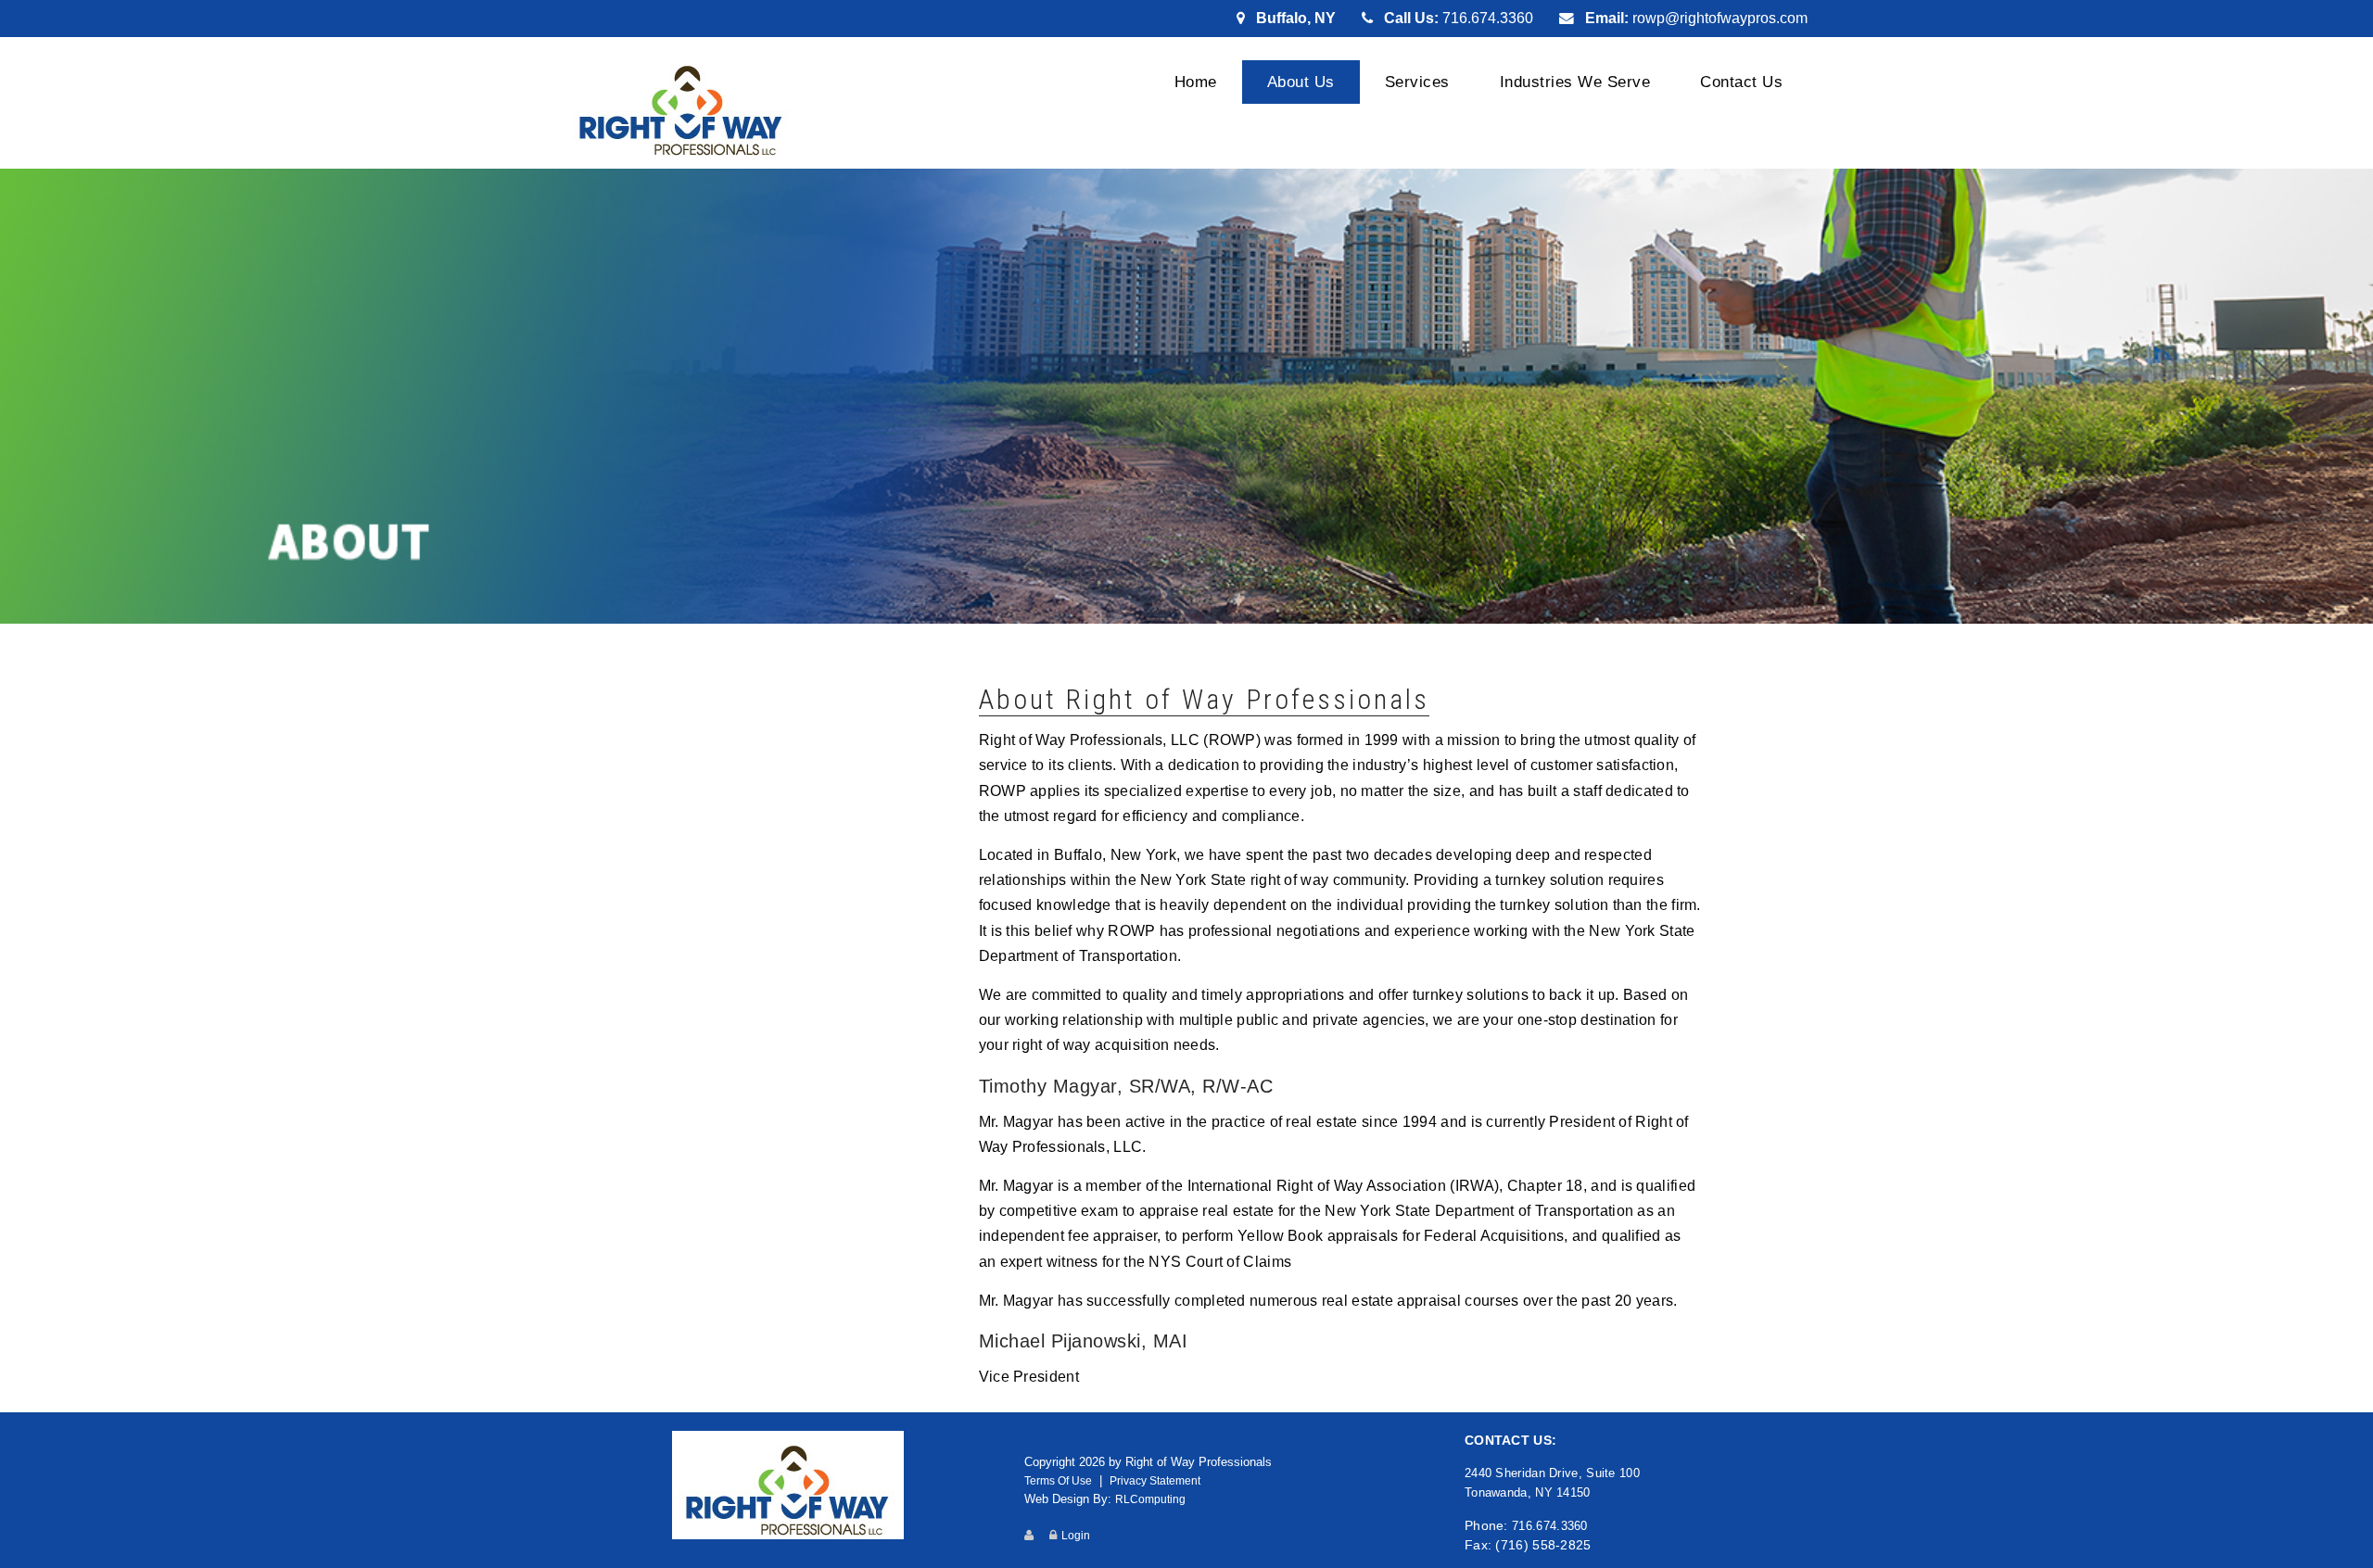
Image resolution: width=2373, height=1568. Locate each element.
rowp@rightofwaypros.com (1720, 18)
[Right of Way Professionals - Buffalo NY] (681, 105)
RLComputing (1150, 1499)
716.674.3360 (1488, 18)
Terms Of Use (1058, 1480)
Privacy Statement (1155, 1480)
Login (1076, 1535)
